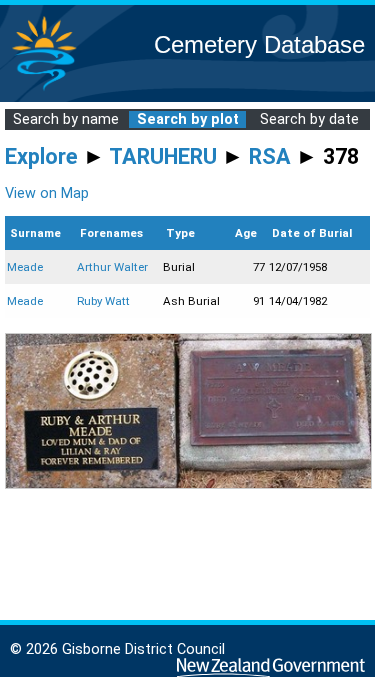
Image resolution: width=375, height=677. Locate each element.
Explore (41, 156)
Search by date (309, 119)
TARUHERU (163, 156)
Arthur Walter (112, 267)
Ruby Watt (103, 301)
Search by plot (188, 119)
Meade (25, 267)
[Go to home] (44, 89)
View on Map (47, 193)
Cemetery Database (259, 44)
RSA (270, 156)
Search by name (66, 119)
